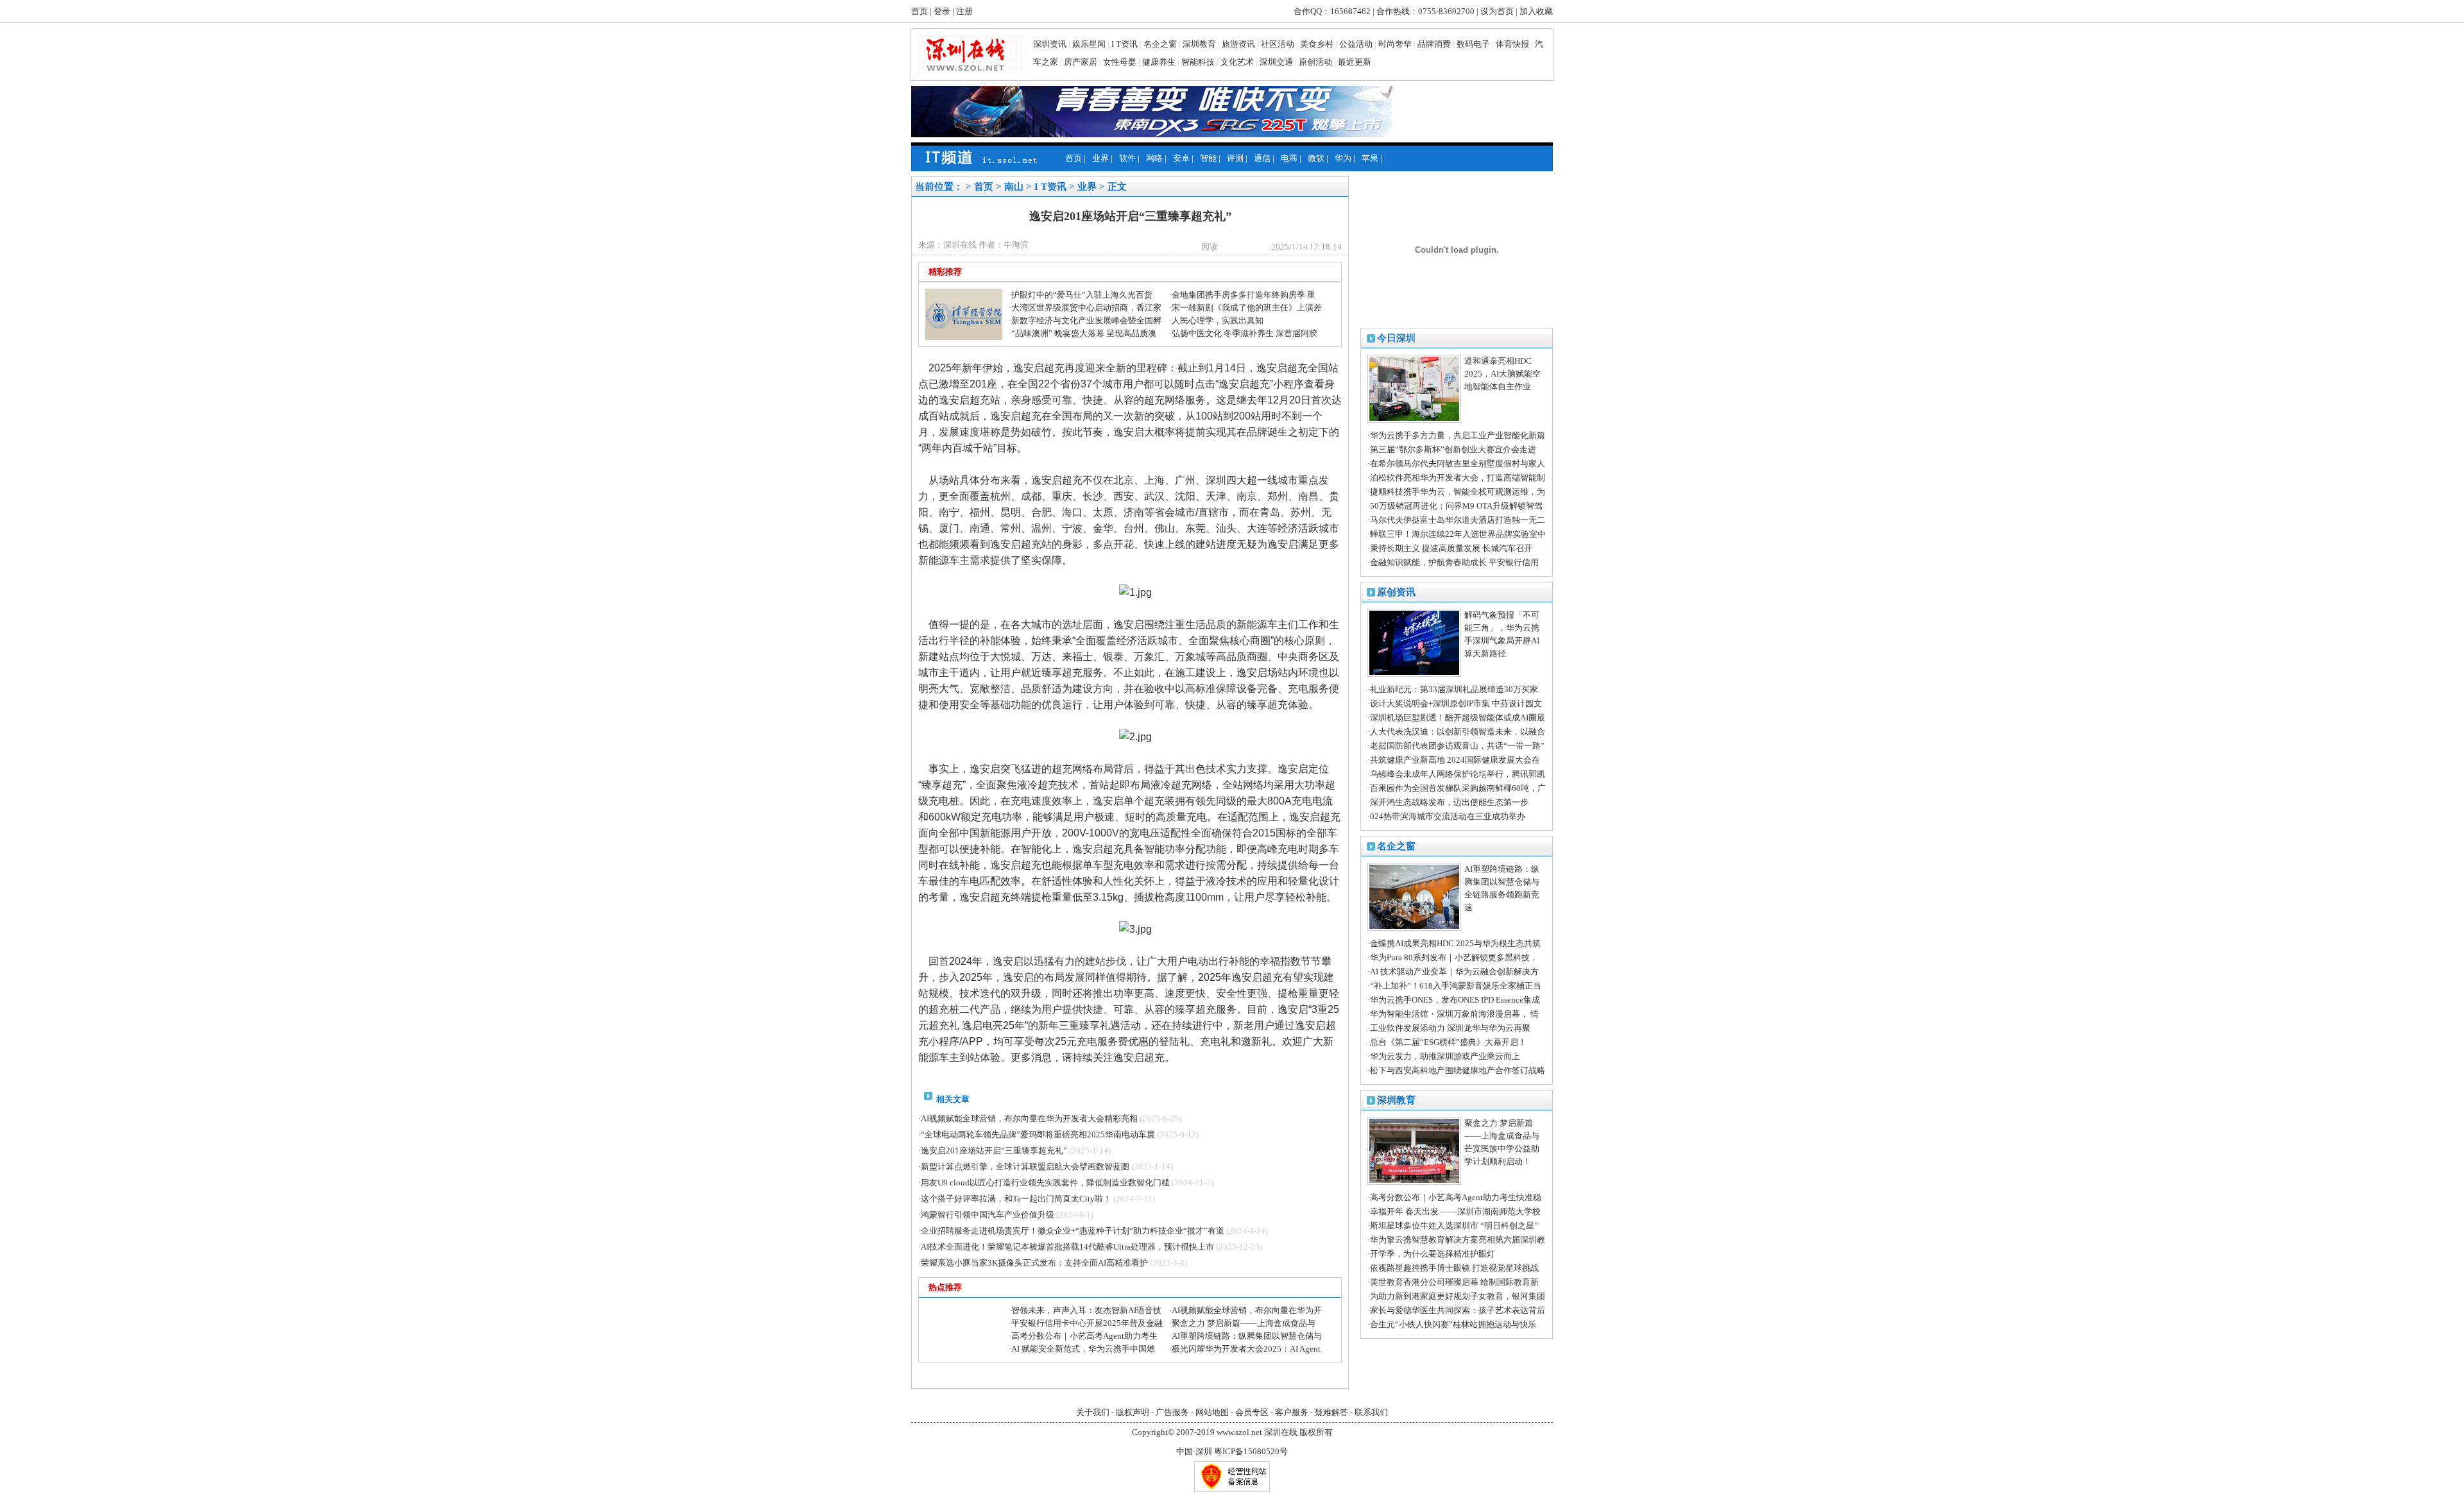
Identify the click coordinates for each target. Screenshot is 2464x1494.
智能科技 (1198, 62)
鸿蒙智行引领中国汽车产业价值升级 (988, 1215)
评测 (1235, 158)
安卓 (1181, 158)
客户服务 (1292, 1412)
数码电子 (1473, 44)
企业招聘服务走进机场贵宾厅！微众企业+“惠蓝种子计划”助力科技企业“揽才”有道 (1073, 1231)
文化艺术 (1237, 62)
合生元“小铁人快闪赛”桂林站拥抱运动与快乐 (1453, 1324)
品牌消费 (1434, 44)
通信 (1262, 158)
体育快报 (1512, 44)
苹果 (1370, 158)
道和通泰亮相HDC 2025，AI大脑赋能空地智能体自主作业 (1502, 374)
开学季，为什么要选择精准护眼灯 (1433, 1254)
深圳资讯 (1050, 44)
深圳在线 (1281, 1432)
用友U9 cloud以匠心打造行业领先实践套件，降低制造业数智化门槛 (1045, 1183)
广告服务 (1172, 1412)
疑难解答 (1331, 1412)
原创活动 (1315, 62)
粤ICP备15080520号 (1251, 1451)
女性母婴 (1120, 62)
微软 (1316, 158)
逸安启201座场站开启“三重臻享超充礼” (994, 1150)
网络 (1154, 158)
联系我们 (1371, 1412)
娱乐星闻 (1089, 44)
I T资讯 (1125, 44)
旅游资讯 (1238, 44)
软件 (1127, 158)
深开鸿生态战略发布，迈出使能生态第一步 (1449, 802)
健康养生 (1159, 62)
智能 (1208, 158)
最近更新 (1355, 62)
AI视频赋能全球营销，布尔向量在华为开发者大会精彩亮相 (1029, 1118)
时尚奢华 (1395, 44)
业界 (1100, 158)
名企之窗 (1160, 44)
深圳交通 (1276, 62)
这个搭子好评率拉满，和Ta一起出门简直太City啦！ (1016, 1199)
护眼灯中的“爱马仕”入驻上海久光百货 (1082, 295)
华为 (1343, 158)
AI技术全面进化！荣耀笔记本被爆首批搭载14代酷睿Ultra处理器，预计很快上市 (1067, 1247)
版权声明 (1133, 1412)
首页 (920, 11)
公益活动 (1356, 44)
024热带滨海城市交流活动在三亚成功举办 (1448, 816)
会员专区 (1252, 1412)
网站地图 (1212, 1412)
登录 (942, 11)
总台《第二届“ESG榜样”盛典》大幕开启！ (1448, 1042)
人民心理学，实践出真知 (1218, 320)
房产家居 (1081, 62)
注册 (964, 11)
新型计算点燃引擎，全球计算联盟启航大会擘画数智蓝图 (1025, 1167)
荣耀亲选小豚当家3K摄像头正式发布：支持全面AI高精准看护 (1034, 1263)
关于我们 (1093, 1412)
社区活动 (1278, 44)
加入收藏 (1536, 11)
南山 (1014, 187)
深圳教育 (1199, 44)
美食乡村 (1317, 44)
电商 (1289, 158)
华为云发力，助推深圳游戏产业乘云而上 (1445, 1056)
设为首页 (1497, 11)
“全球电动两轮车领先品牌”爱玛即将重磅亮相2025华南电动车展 (1038, 1134)
